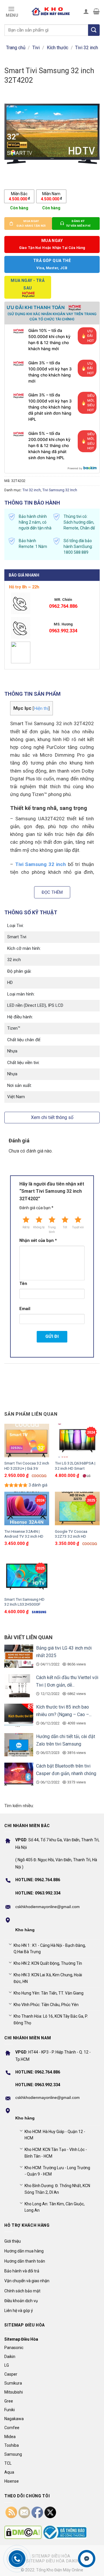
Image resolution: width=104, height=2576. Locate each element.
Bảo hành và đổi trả (22, 2271)
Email (25, 1309)
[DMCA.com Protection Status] (23, 2532)
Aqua (9, 2472)
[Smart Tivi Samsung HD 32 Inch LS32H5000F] (27, 1577)
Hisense (12, 2481)
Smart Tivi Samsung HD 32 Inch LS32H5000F (24, 1602)
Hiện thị (41, 708)
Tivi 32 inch (87, 48)
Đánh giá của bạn (36, 1208)
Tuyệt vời (78, 1227)
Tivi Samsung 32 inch (41, 864)
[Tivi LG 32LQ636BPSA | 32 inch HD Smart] (77, 1441)
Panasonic (14, 2348)
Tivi (36, 48)
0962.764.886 (63, 606)
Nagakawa (14, 2419)
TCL (8, 2463)
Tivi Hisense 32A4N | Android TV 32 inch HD (24, 1534)
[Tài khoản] (86, 11)
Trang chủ (16, 48)
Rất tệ (26, 1227)
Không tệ (39, 1227)
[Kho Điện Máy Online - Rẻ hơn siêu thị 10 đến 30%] (51, 11)
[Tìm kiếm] (94, 30)
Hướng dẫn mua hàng (24, 2251)
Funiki (10, 2410)
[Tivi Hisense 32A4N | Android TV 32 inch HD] (27, 1509)
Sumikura (13, 2383)
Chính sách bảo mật (22, 2291)
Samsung (13, 2454)
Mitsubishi (14, 2392)
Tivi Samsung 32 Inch (60, 490)
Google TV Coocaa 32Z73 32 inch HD (71, 1534)
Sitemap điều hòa (51, 2556)
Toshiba (12, 2445)
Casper (11, 2374)
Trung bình (52, 1230)
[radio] (19, 196)
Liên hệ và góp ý (19, 2311)
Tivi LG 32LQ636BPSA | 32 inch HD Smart (75, 1466)
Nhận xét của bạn (38, 1241)
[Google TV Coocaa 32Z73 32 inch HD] (77, 1509)
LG (7, 2365)
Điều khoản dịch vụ (21, 2301)
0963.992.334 (63, 631)
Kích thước (57, 48)
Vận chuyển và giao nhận (27, 2281)
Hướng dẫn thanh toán (25, 2261)
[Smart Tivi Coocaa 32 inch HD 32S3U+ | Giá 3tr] (27, 1441)
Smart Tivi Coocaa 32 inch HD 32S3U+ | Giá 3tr (27, 1466)
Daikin (10, 2357)
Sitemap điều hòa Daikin (53, 2561)
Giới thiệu (13, 2241)
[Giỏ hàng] (96, 11)
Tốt (65, 1227)
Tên (23, 1284)
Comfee (12, 2428)
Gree (9, 2401)
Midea (10, 2437)
